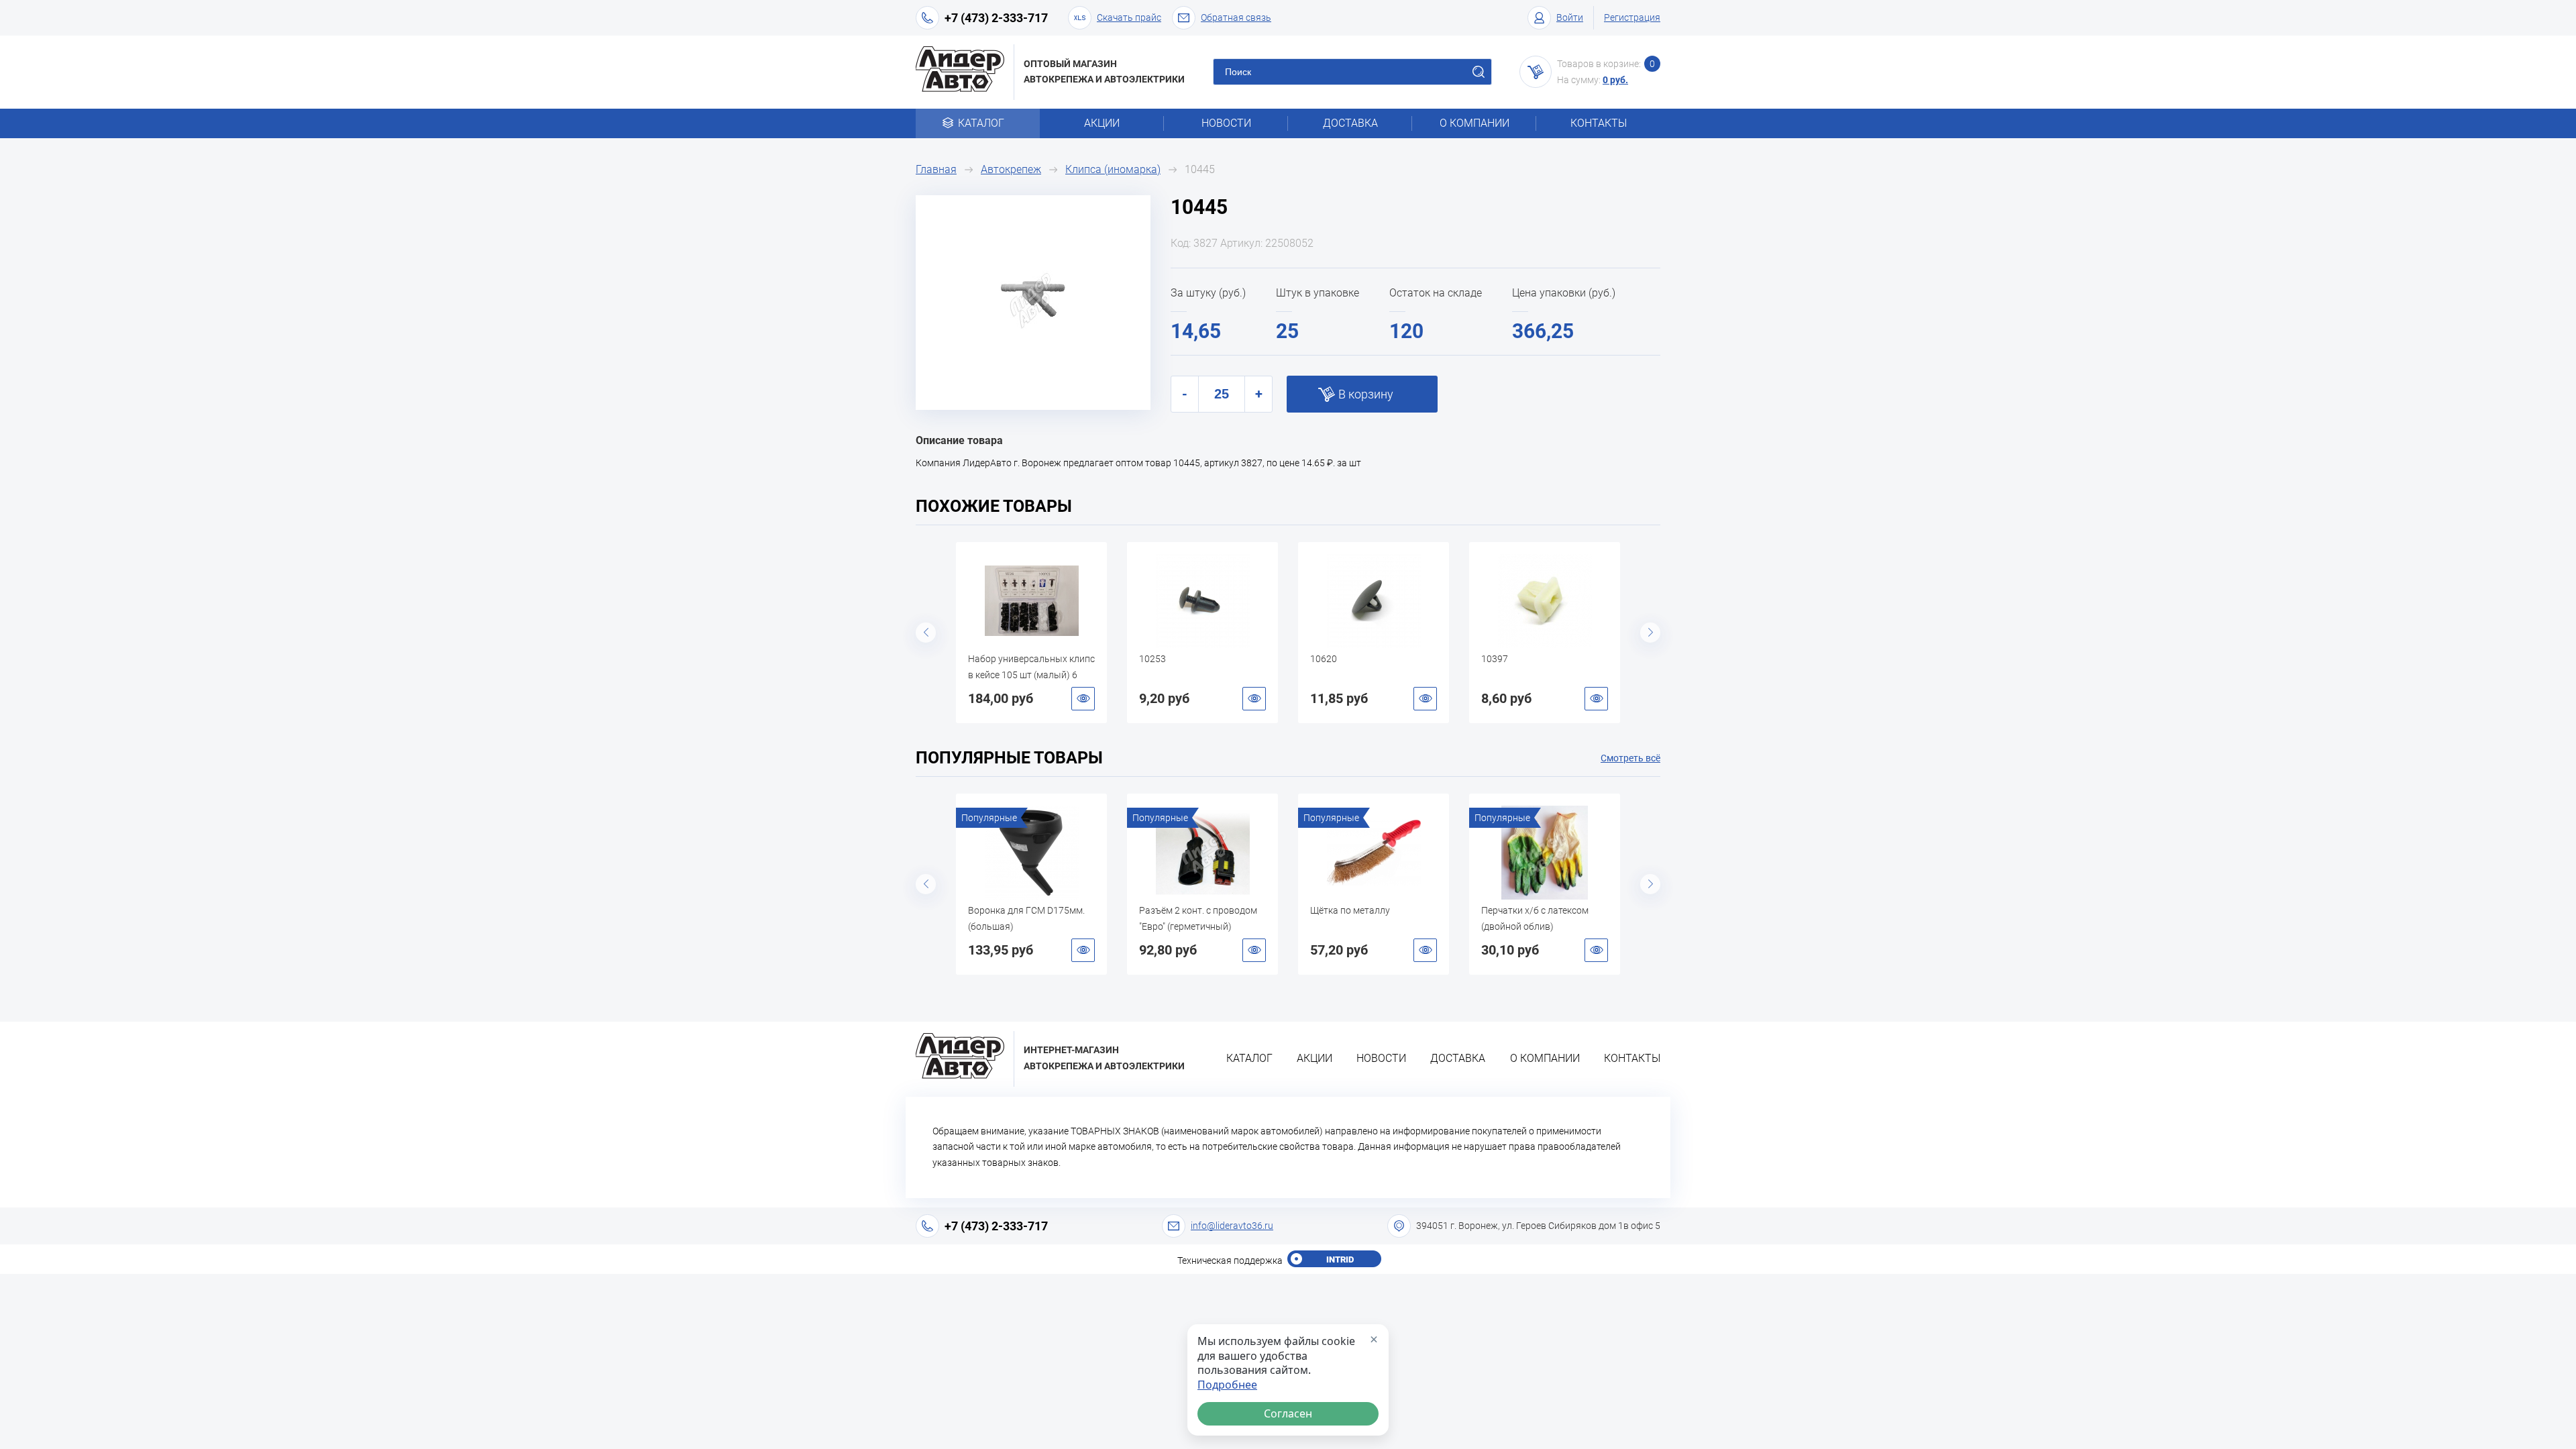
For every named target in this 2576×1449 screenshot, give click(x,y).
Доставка (1350, 123)
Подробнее (1227, 1385)
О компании (1474, 123)
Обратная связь (1236, 17)
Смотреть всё (1630, 758)
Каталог (981, 123)
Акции (1102, 123)
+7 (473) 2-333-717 (996, 18)
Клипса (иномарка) (1113, 169)
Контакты (1599, 123)
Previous (926, 633)
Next (1650, 633)
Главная (936, 169)
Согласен (1288, 1413)
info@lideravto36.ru (1232, 1226)
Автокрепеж (1011, 169)
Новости (1226, 123)
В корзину (1366, 394)
